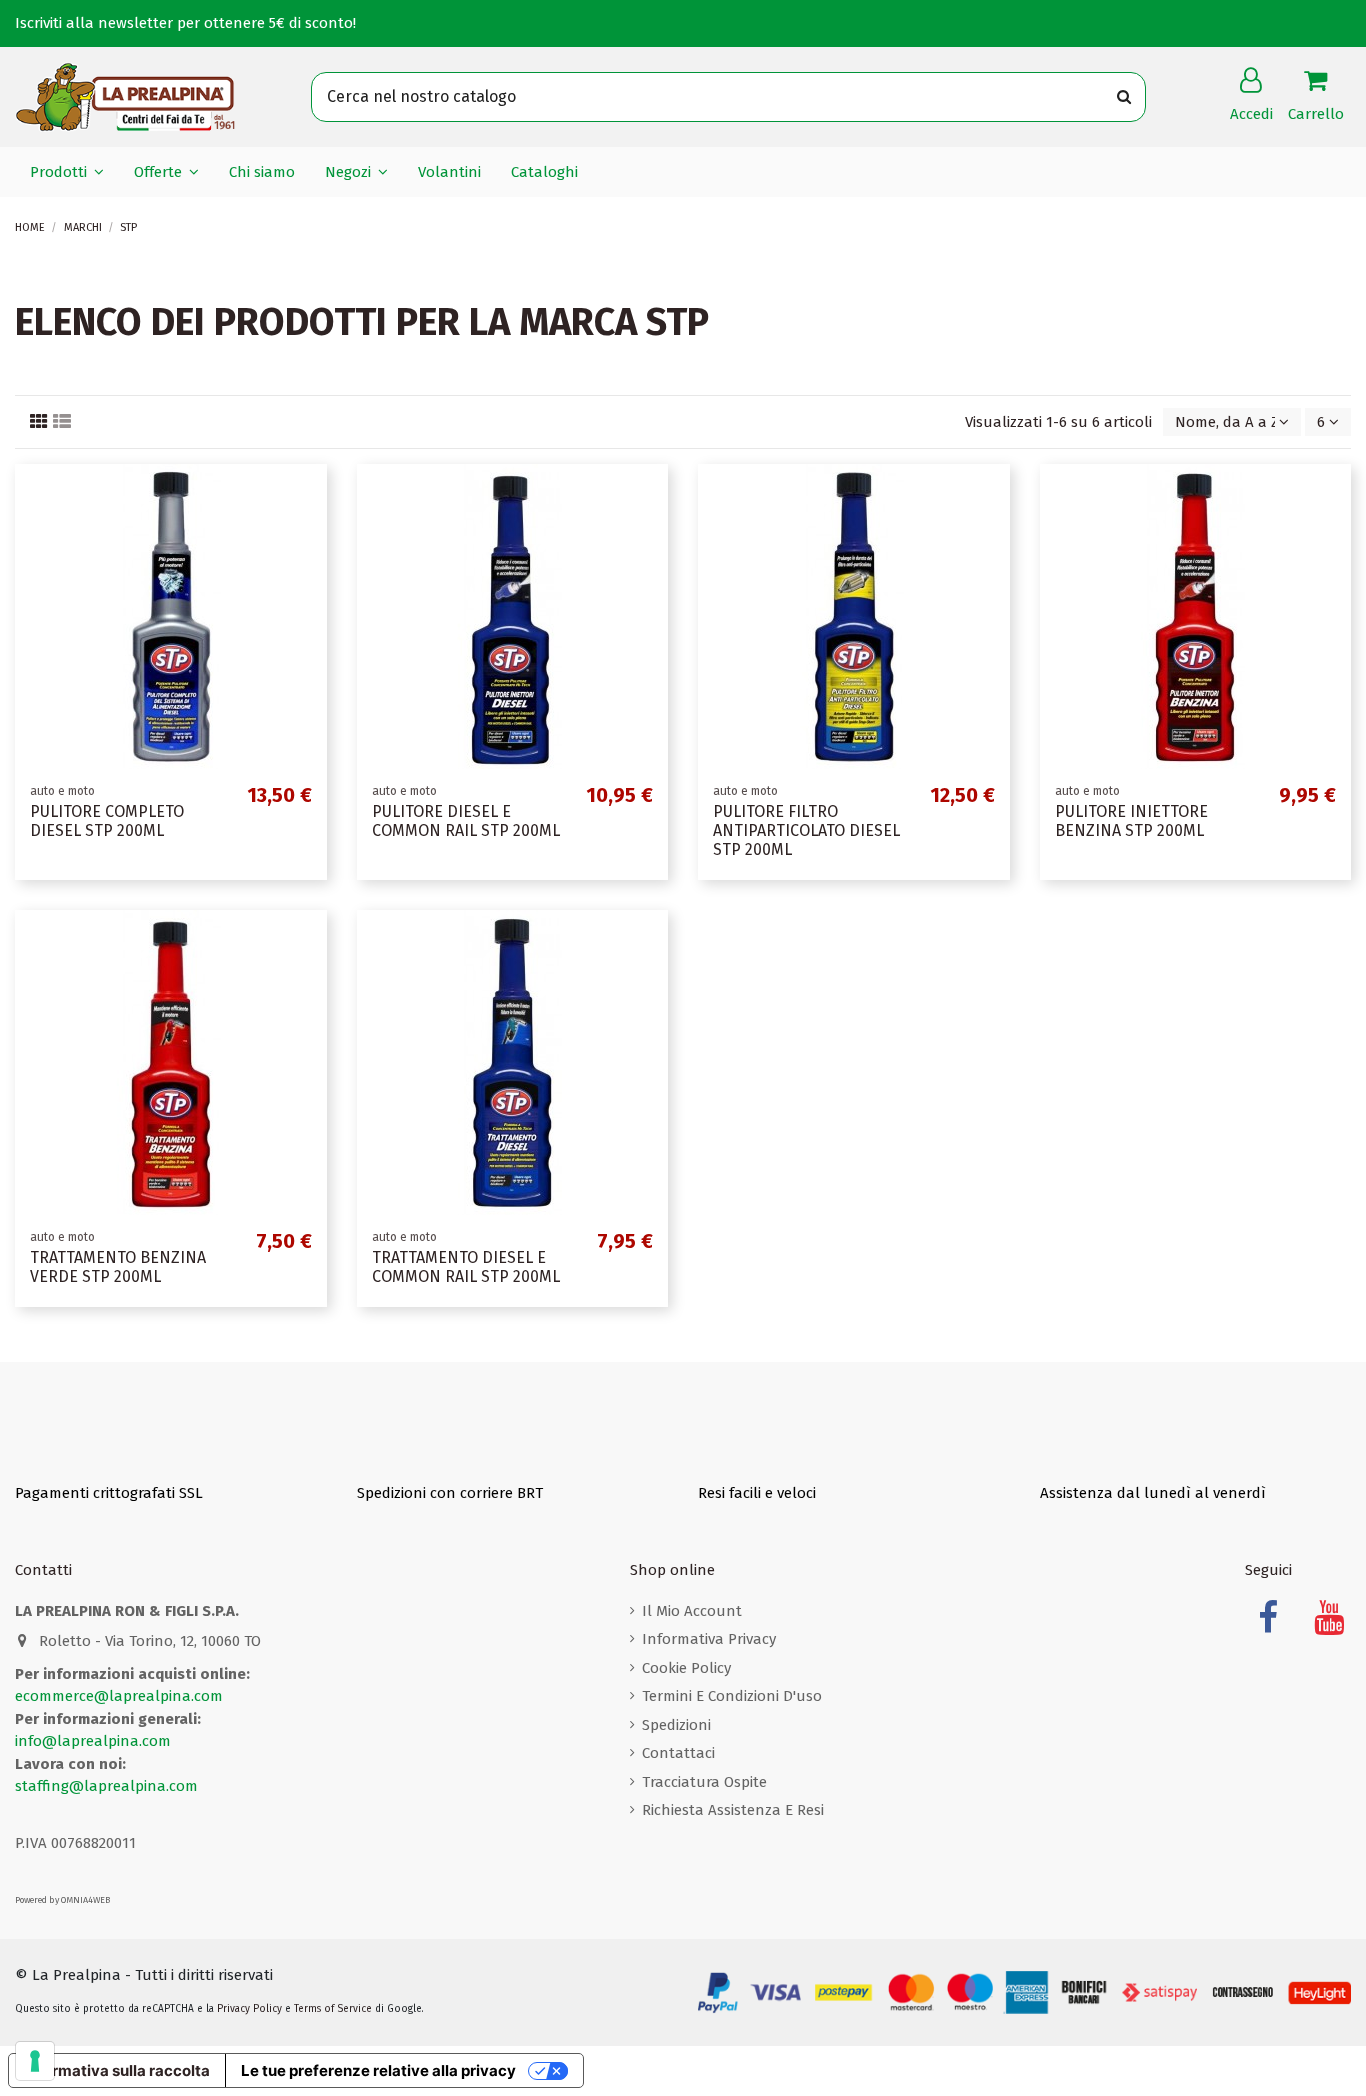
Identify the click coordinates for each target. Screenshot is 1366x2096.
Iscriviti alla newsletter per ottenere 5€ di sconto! (185, 23)
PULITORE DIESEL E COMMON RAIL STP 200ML (466, 821)
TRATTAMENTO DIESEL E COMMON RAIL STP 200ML (466, 1267)
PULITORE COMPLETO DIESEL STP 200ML (107, 821)
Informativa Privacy (709, 1639)
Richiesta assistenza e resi (733, 1810)
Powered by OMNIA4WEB (62, 1900)
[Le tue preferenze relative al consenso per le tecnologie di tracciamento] (35, 2061)
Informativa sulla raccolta (117, 2070)
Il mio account (692, 1611)
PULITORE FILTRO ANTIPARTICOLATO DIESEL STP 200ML (806, 830)
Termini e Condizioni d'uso (732, 1696)
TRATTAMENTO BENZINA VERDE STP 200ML (118, 1267)
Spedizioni (676, 1725)
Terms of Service (333, 2009)
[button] (67, 172)
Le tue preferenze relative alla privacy (378, 2070)
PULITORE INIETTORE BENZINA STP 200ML (1131, 821)
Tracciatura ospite (704, 1782)
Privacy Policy (249, 2009)
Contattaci (678, 1753)
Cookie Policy (686, 1668)
